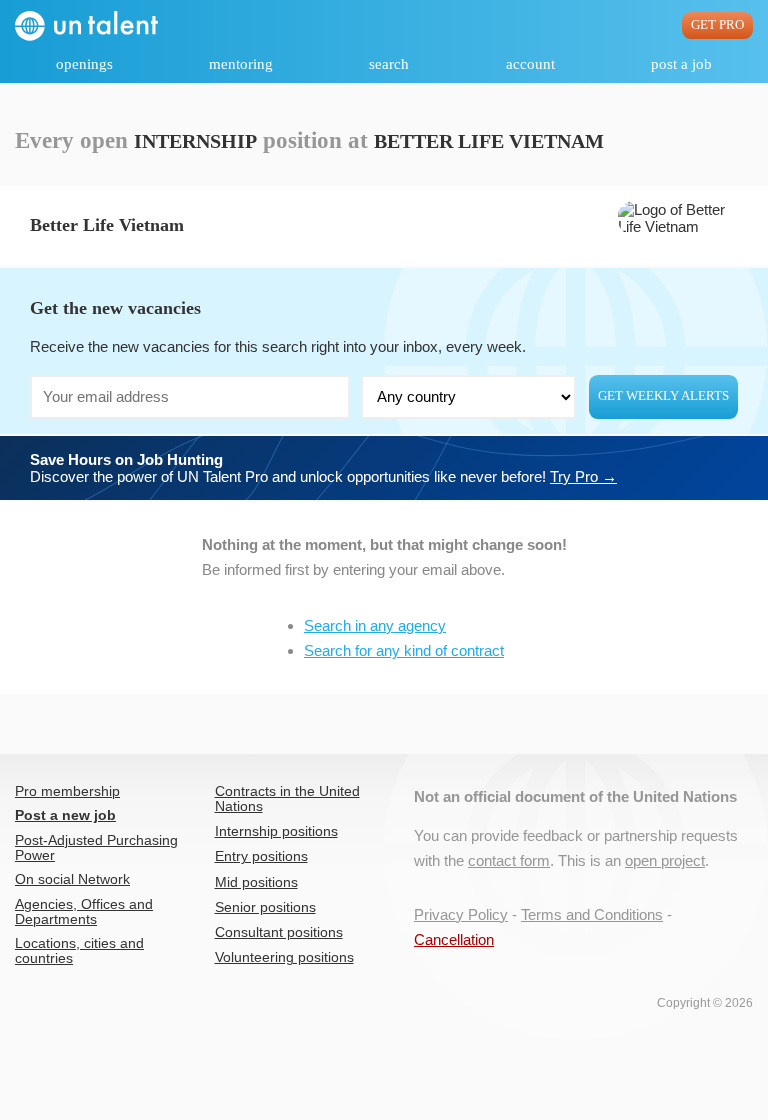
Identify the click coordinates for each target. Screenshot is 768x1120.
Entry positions (261, 856)
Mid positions (256, 882)
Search (389, 64)
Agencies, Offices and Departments (84, 912)
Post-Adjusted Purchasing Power (96, 848)
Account (530, 64)
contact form (509, 860)
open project (665, 860)
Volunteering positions (284, 957)
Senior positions (265, 907)
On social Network (72, 879)
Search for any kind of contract (404, 650)
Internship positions (276, 831)
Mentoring (241, 64)
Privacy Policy (461, 914)
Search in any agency (375, 625)
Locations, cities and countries (79, 951)
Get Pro (717, 25)
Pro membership (67, 791)
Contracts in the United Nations (287, 799)
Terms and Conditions (592, 914)
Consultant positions (279, 932)
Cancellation (454, 939)
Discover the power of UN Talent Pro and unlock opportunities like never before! (323, 468)
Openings (84, 64)
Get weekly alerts (663, 396)
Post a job (681, 64)
